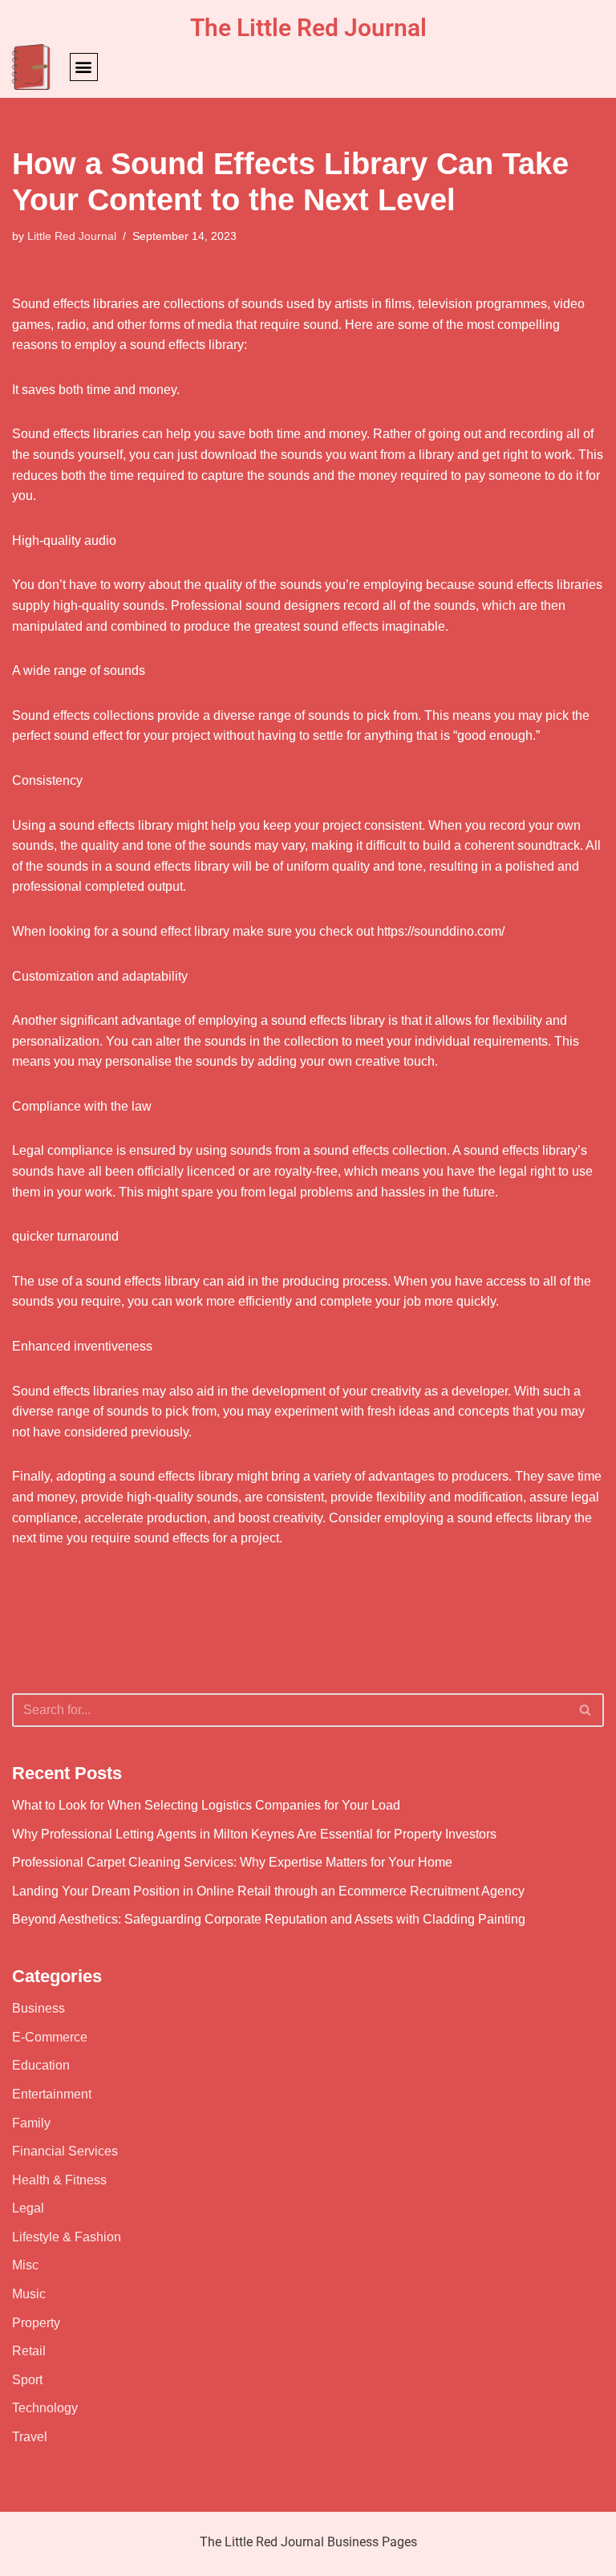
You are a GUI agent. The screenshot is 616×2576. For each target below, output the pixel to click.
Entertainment (52, 2094)
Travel (30, 2437)
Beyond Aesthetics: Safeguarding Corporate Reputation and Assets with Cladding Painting (269, 1919)
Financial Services (65, 2151)
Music (29, 2294)
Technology (45, 2408)
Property (36, 2323)
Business (38, 2008)
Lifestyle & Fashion (67, 2237)
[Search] (586, 1710)
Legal (28, 2208)
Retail (29, 2351)
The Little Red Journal (308, 28)
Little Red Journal (72, 236)
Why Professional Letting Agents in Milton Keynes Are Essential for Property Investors (254, 1834)
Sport (27, 2380)
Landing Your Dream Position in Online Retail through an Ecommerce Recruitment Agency (268, 1891)
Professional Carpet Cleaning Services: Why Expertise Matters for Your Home (232, 1862)
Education (41, 2065)
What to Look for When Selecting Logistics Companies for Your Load (206, 1805)
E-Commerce (50, 2037)
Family (31, 2123)
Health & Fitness (59, 2180)
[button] (84, 67)
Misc (25, 2265)
